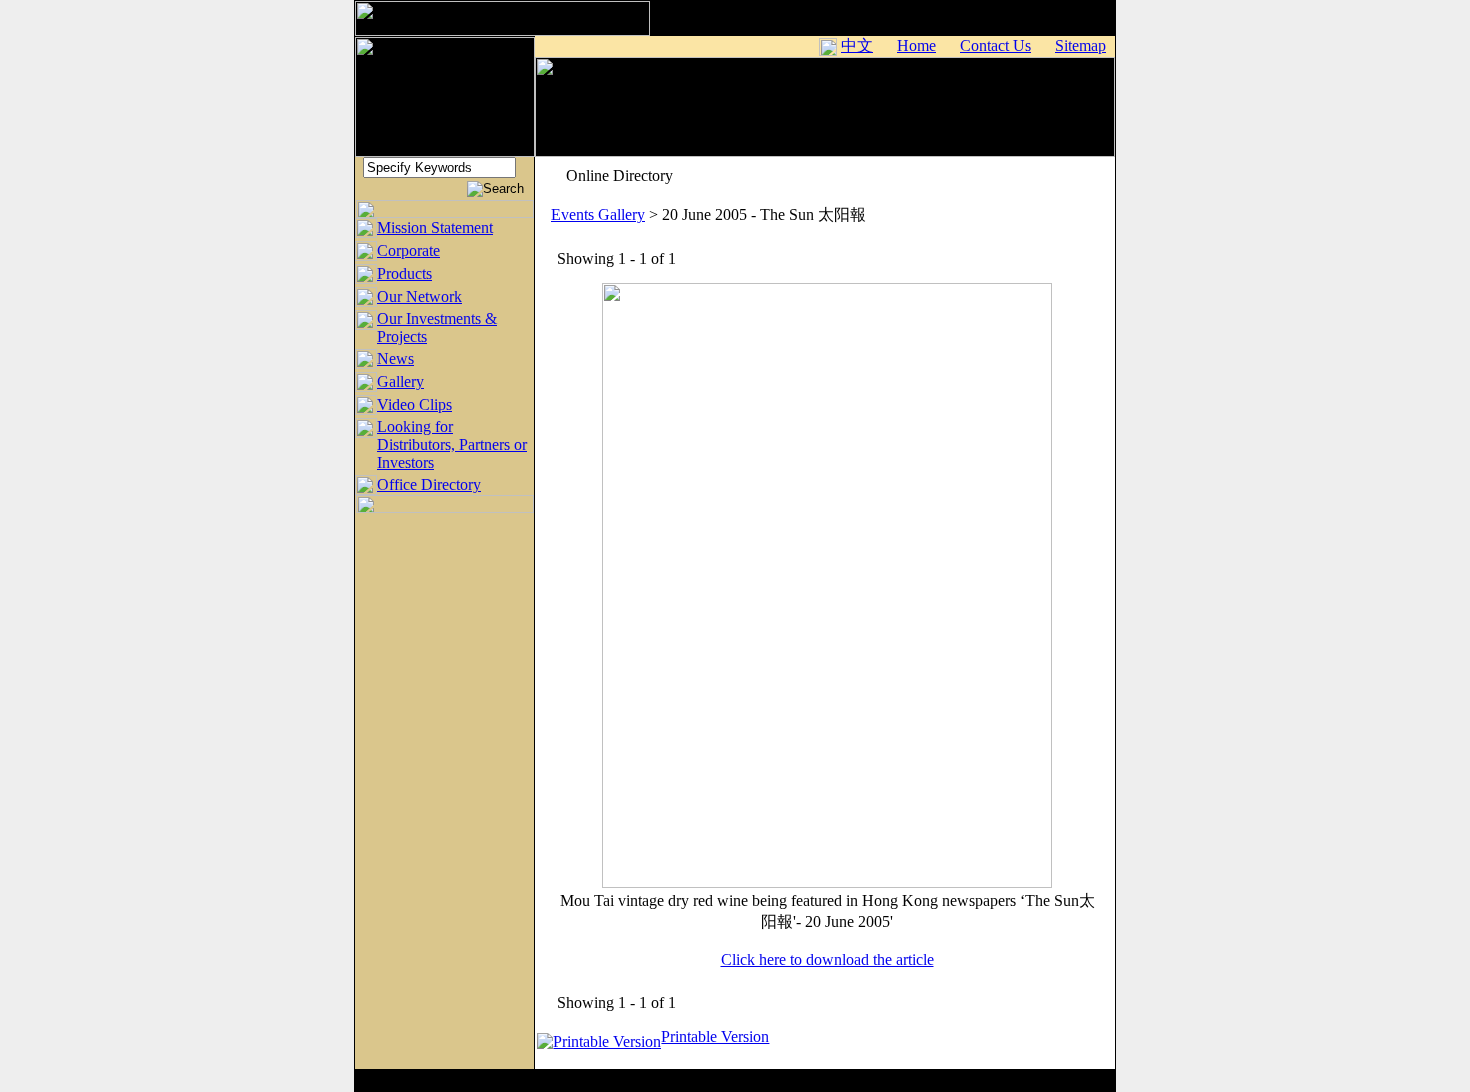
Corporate (408, 250)
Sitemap (1080, 45)
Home (916, 45)
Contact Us (995, 45)
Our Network (419, 296)
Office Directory (429, 484)
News (395, 358)
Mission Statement (435, 227)
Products (404, 273)
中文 (857, 45)
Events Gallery (598, 214)
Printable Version (715, 1036)
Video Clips (414, 404)
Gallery (400, 381)
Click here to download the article (827, 959)
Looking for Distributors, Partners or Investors (452, 444)
